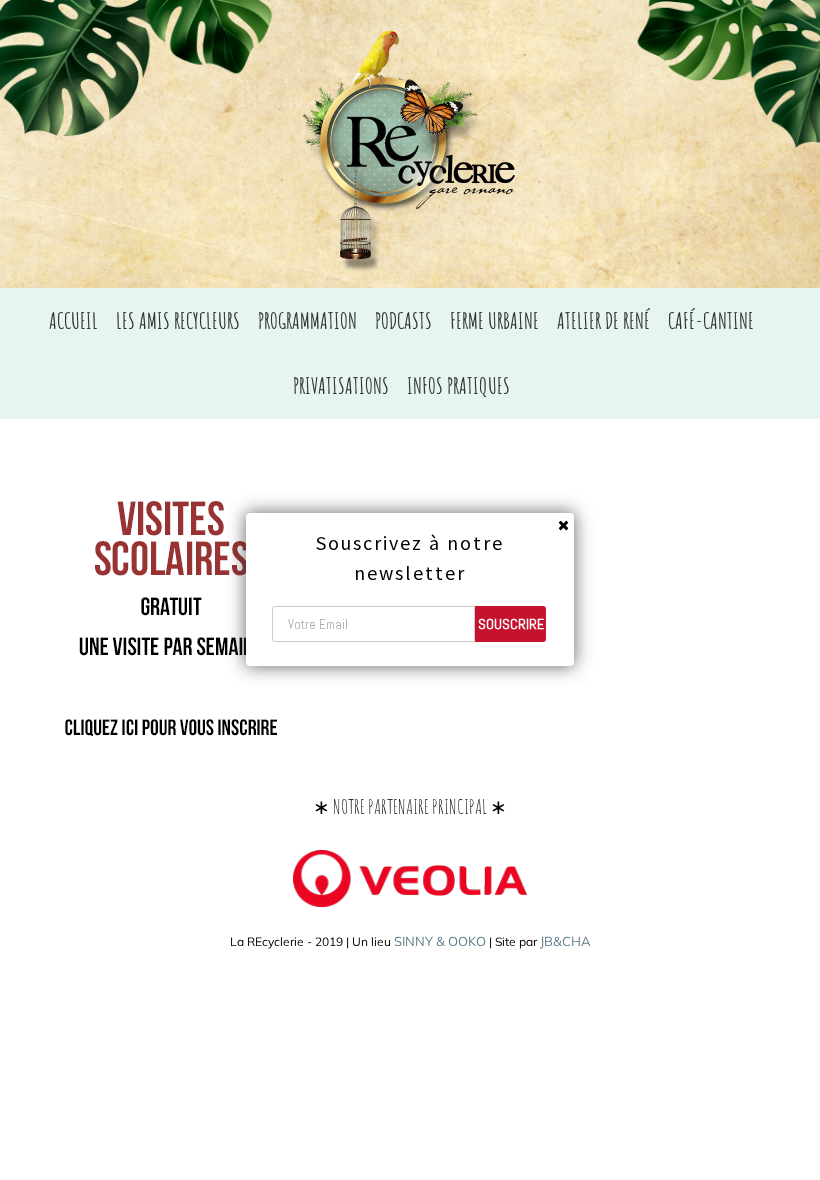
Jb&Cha (565, 941)
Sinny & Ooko (440, 941)
